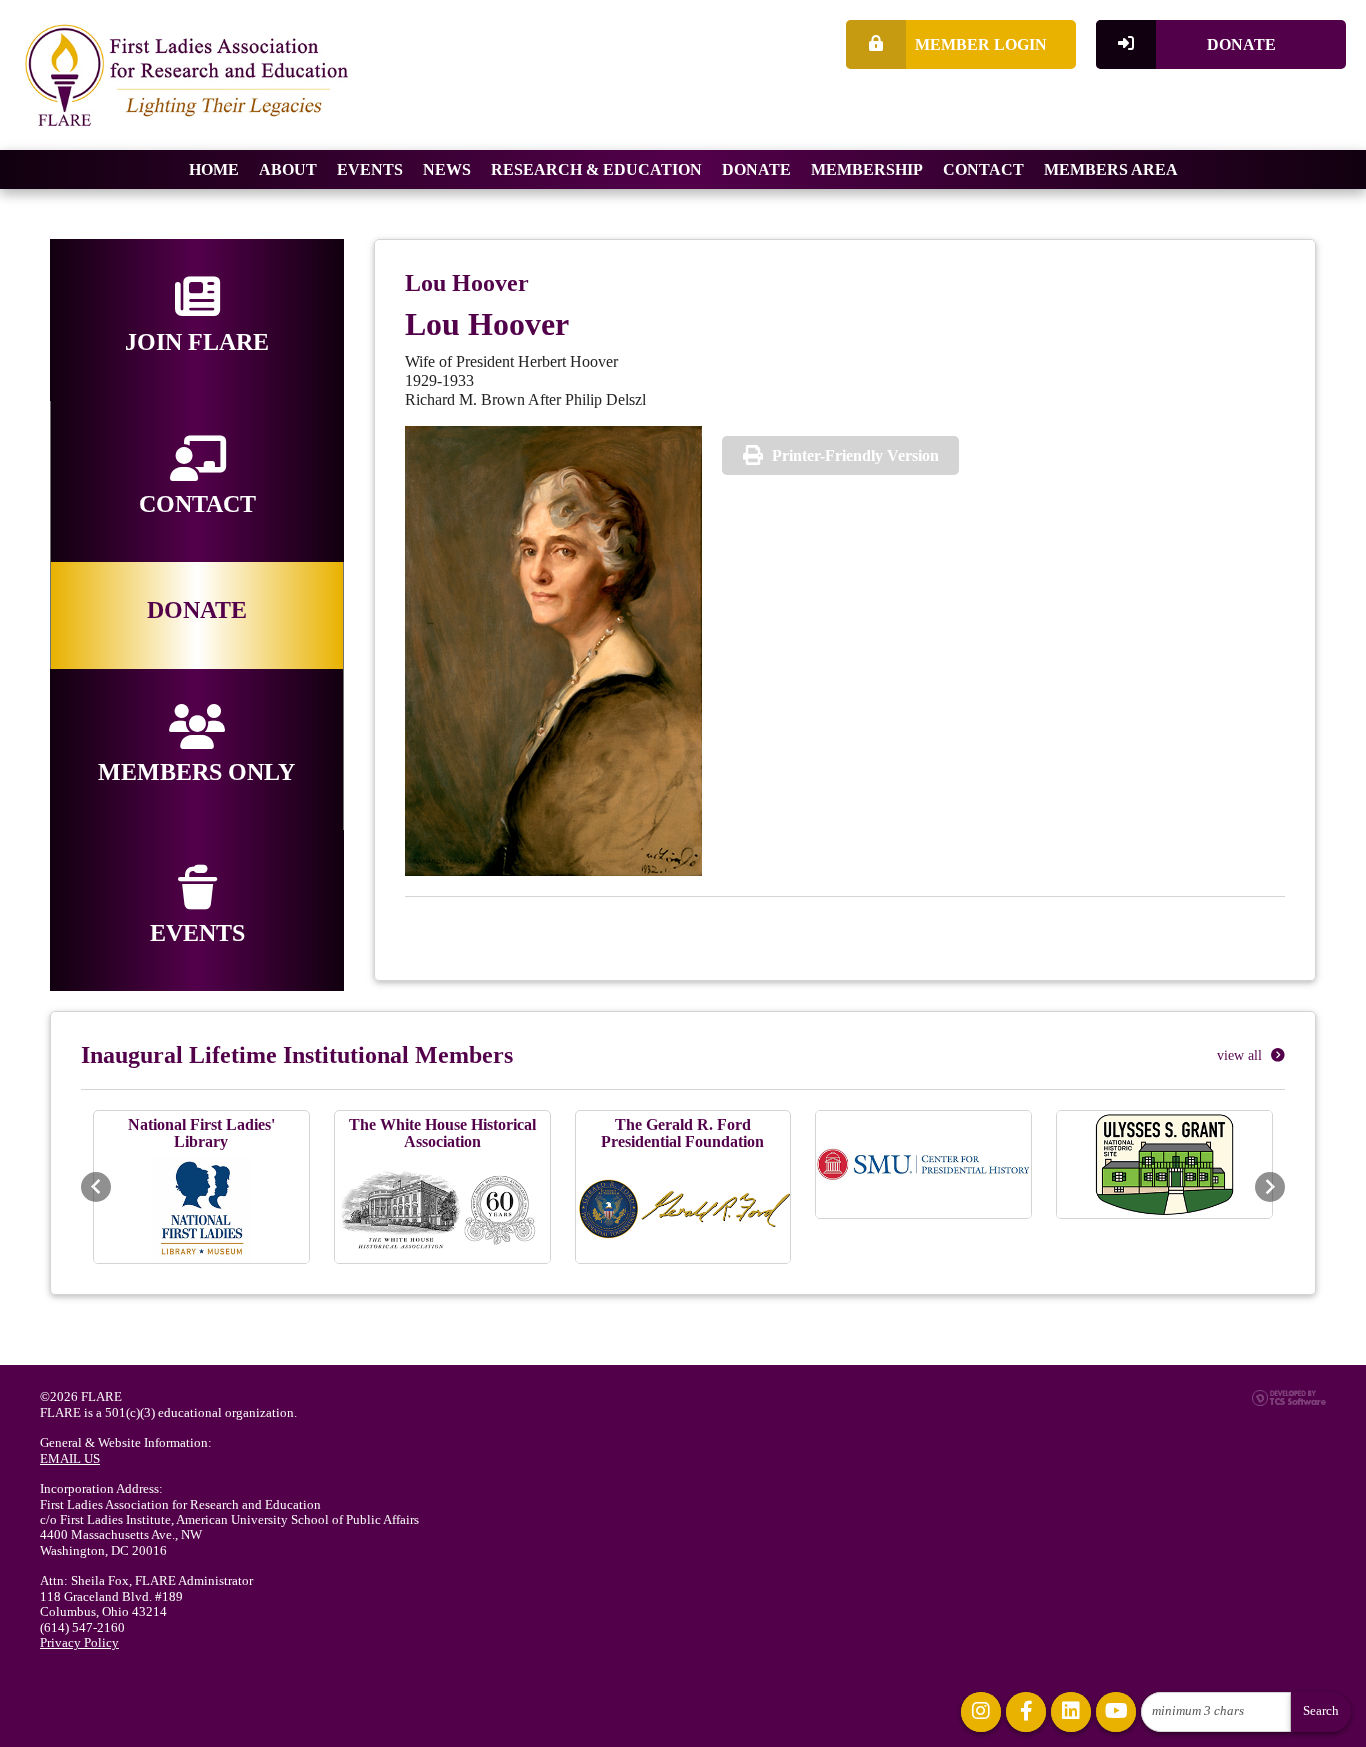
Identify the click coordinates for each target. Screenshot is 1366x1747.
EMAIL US (70, 1459)
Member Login (981, 44)
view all (1241, 1055)
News (447, 169)
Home (214, 169)
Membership (867, 169)
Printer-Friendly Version (855, 455)
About (288, 169)
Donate (1241, 44)
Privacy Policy (79, 1643)
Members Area (1111, 169)
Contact (983, 169)
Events (370, 169)
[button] (96, 1187)
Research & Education (596, 169)
